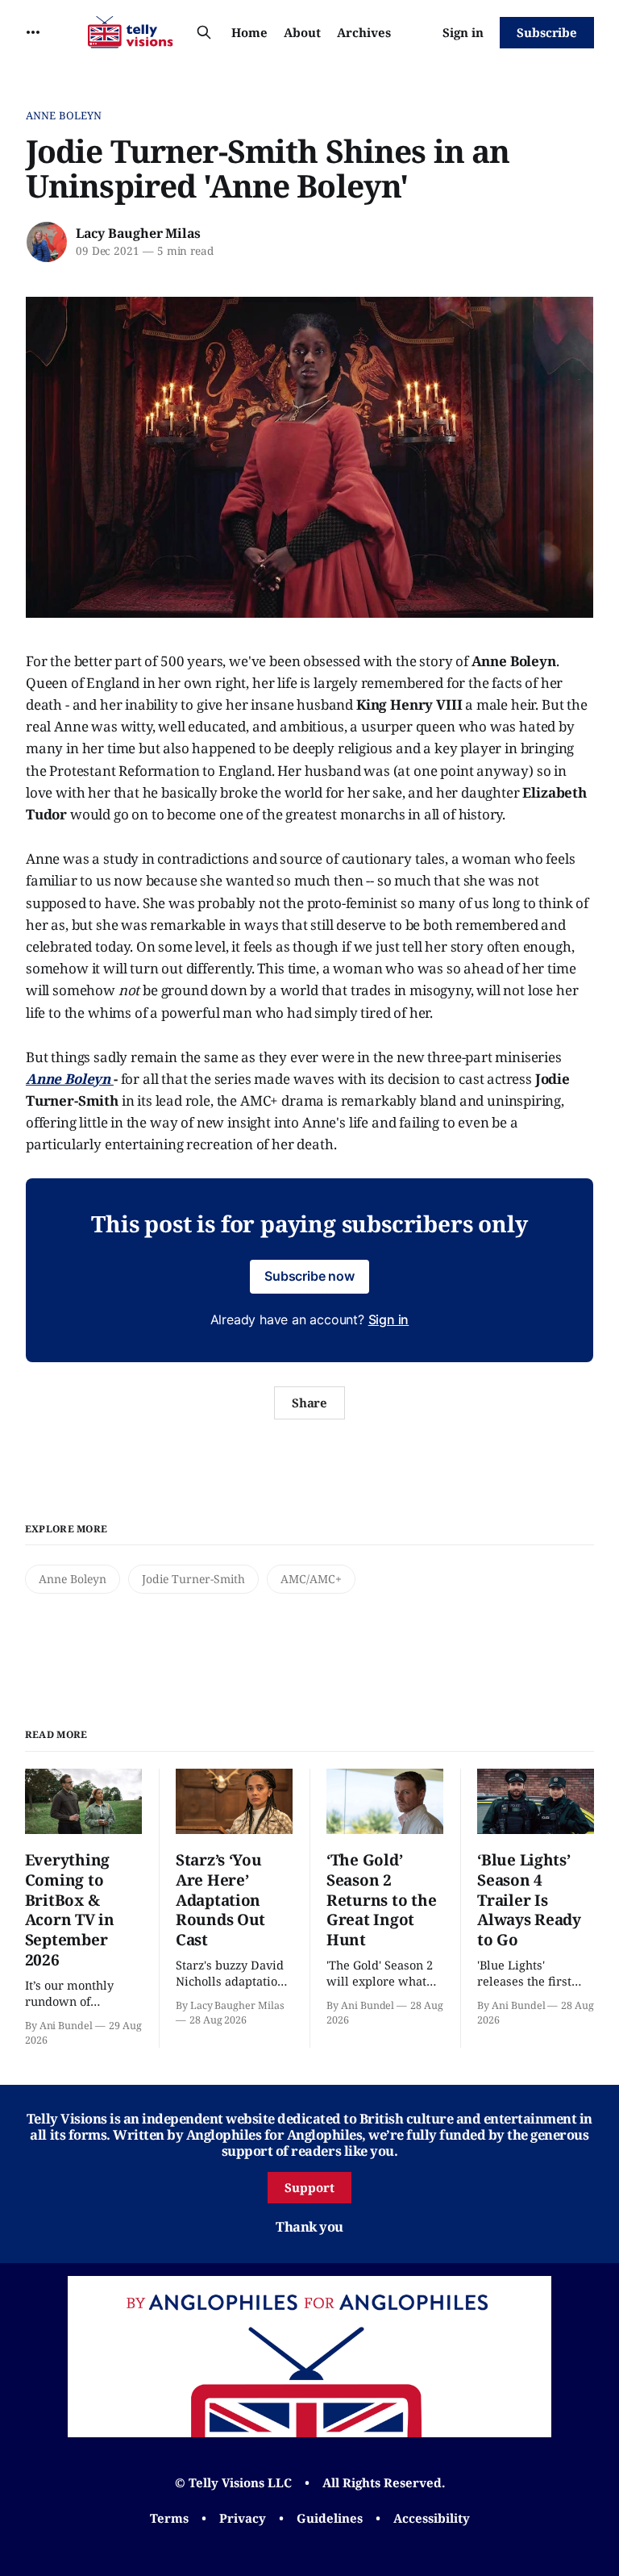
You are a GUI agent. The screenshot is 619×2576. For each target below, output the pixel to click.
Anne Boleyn (64, 115)
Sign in (463, 32)
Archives (364, 32)
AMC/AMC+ (311, 1579)
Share (310, 1403)
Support (309, 2187)
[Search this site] (204, 32)
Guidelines (330, 2518)
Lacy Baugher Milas (138, 233)
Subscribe (547, 32)
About (302, 32)
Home (249, 32)
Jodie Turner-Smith (193, 1579)
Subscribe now (309, 1276)
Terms (169, 2518)
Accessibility (432, 2518)
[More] (33, 32)
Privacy (243, 2518)
